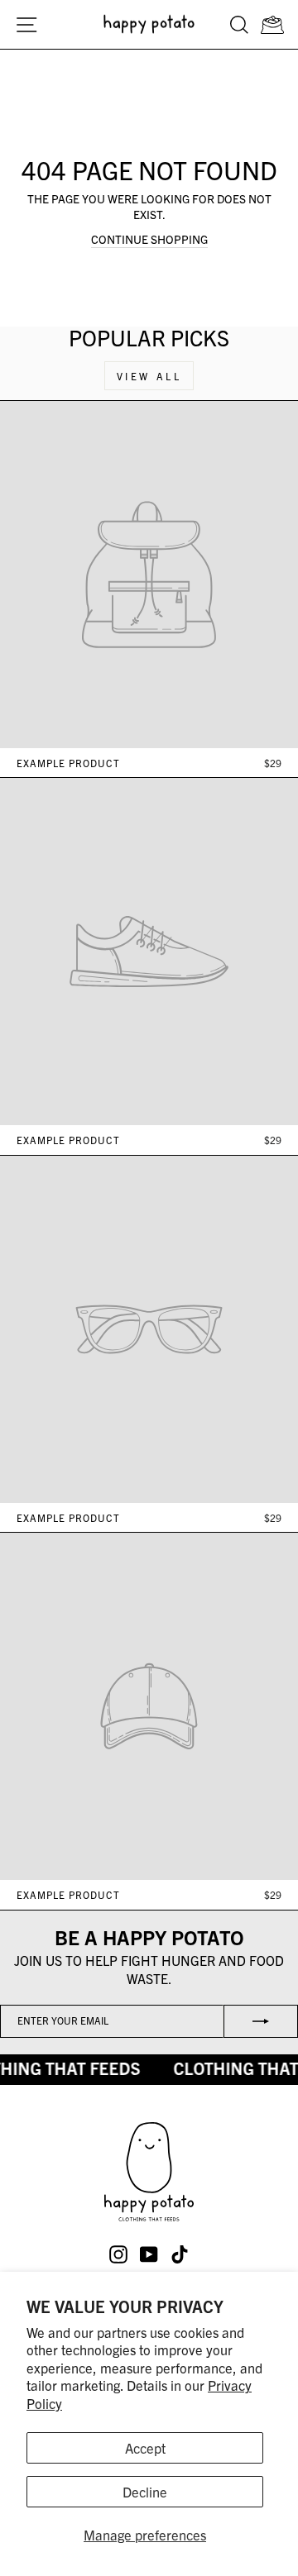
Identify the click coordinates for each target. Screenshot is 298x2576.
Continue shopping (149, 239)
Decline (145, 2491)
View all (149, 376)
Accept (145, 2447)
